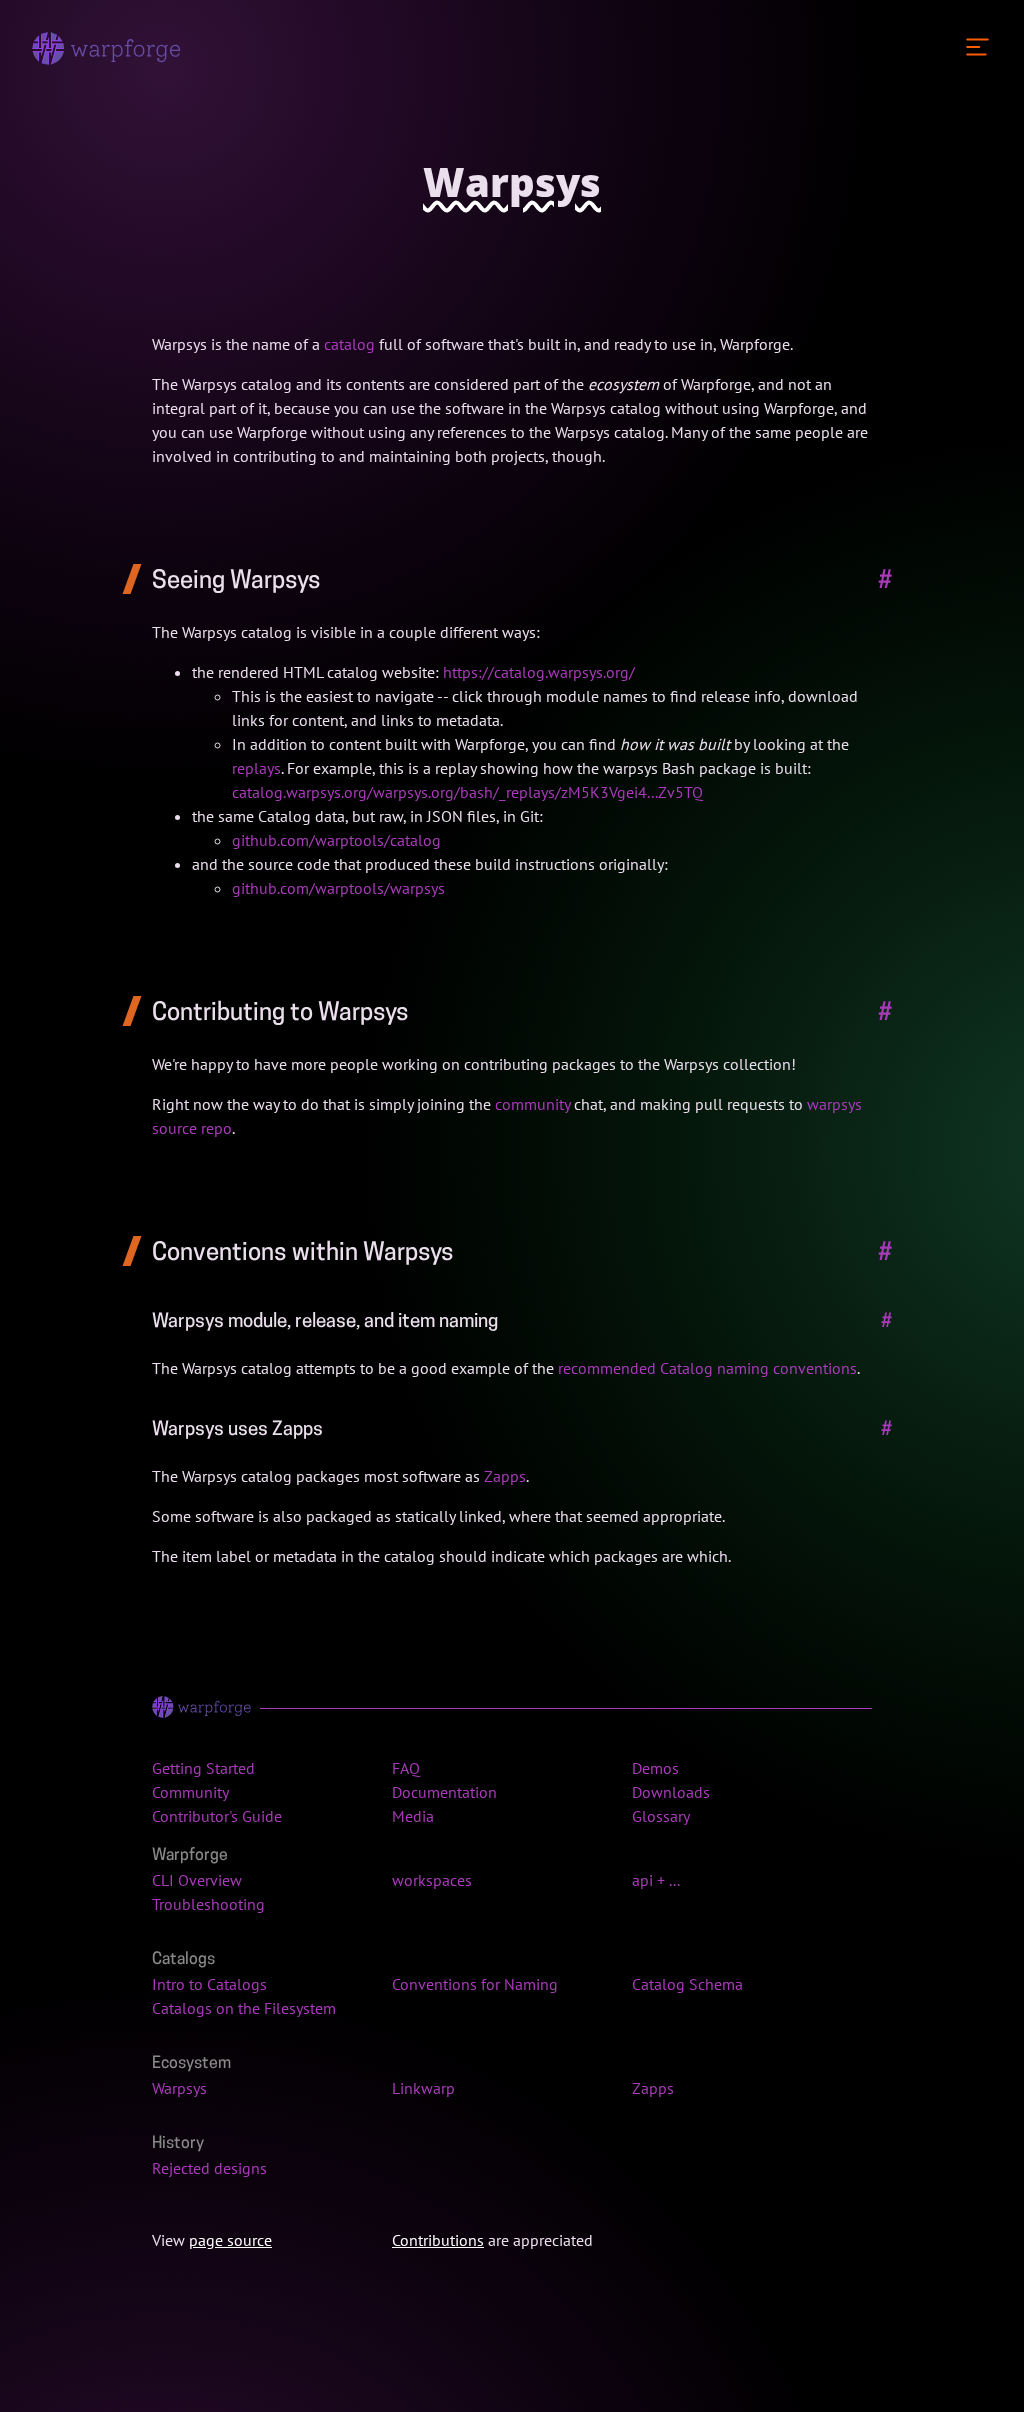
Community (190, 1792)
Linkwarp (423, 2088)
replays (256, 768)
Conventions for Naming (475, 1984)
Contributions (438, 2240)
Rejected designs (209, 2168)
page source (230, 2240)
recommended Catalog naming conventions (707, 1368)
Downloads (671, 1792)
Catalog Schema (687, 1984)
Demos (655, 1768)
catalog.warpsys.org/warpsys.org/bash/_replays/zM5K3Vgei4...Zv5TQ (467, 792)
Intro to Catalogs (209, 1984)
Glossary (661, 1816)
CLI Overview (197, 1880)
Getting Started (203, 1768)
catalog (349, 344)
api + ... (656, 1880)
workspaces (432, 1880)
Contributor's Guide (217, 1816)
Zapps (505, 1476)
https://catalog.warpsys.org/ (539, 672)
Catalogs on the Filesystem (244, 2008)
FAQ (406, 1768)
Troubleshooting (208, 1904)
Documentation (444, 1792)
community (532, 1104)
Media (413, 1816)
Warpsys (179, 2088)
